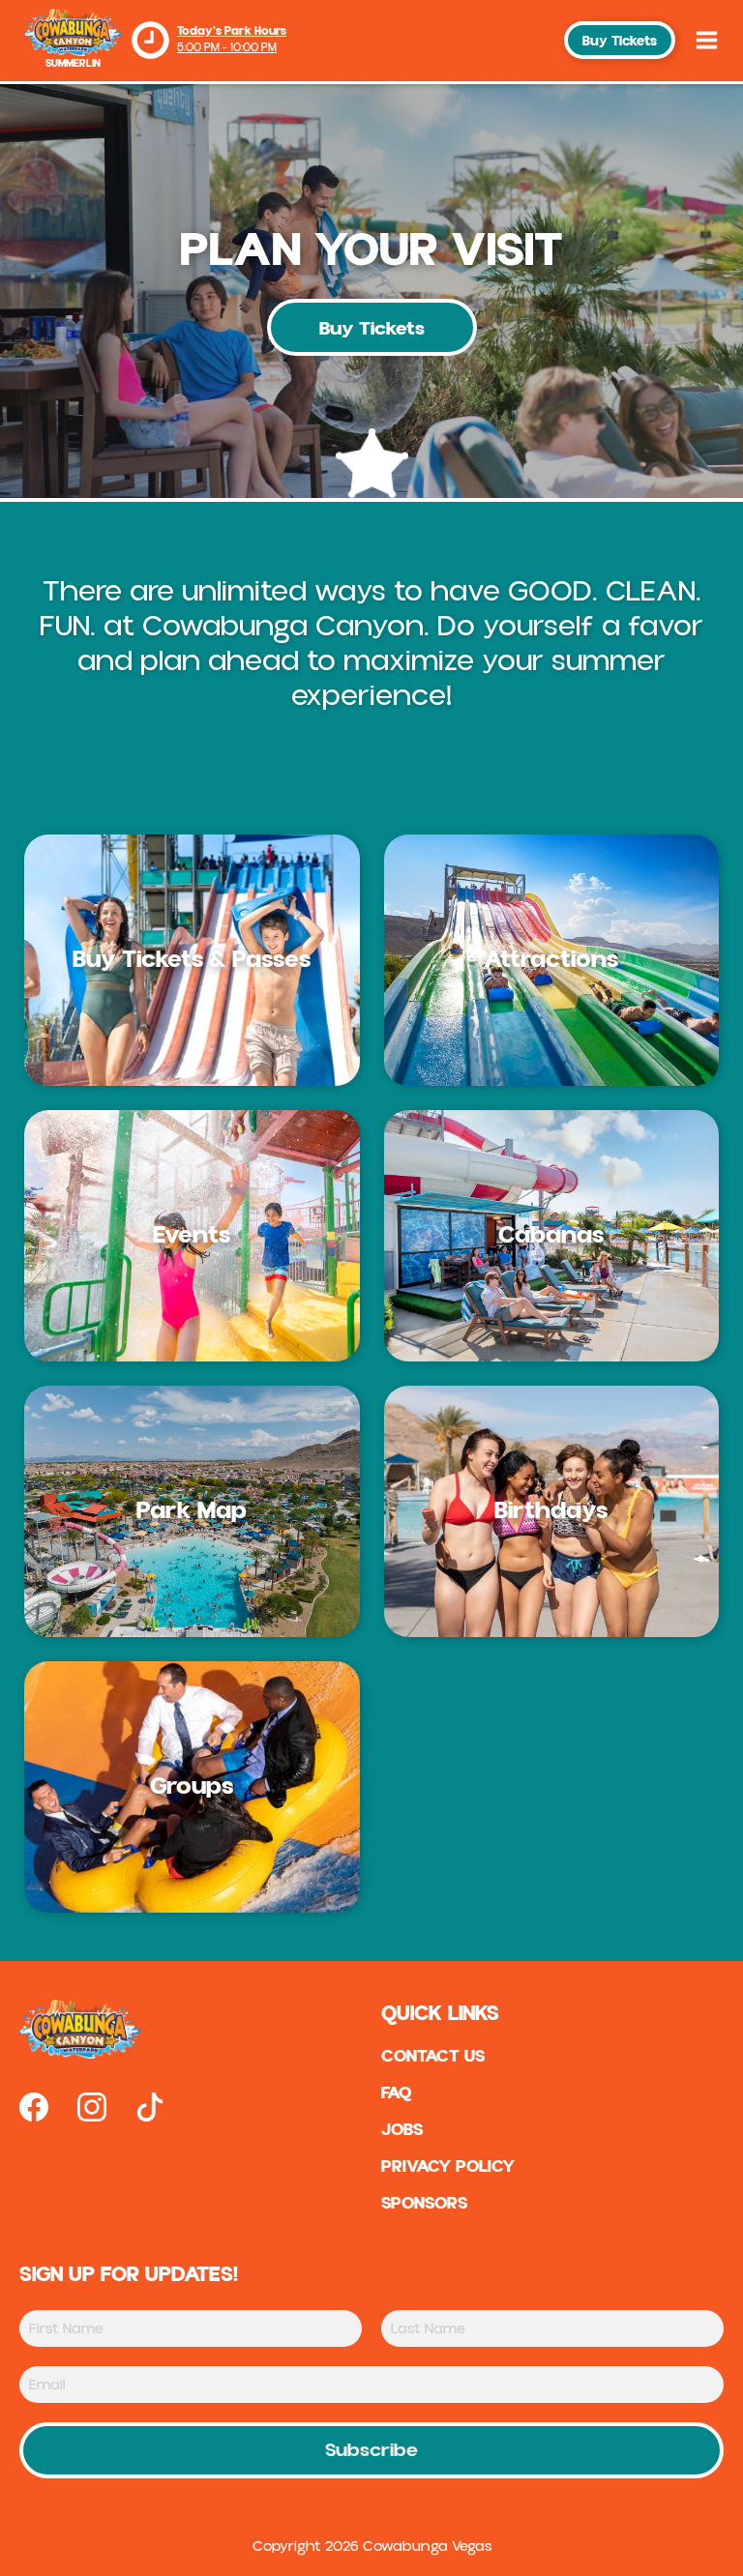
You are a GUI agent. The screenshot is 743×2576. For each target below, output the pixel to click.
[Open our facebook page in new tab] (34, 2107)
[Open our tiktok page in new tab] (150, 2107)
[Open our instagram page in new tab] (92, 2107)
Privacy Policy (448, 2167)
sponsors (424, 2204)
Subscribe (371, 2450)
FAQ (397, 2093)
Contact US (433, 2057)
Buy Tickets (620, 42)
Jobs (402, 2130)
